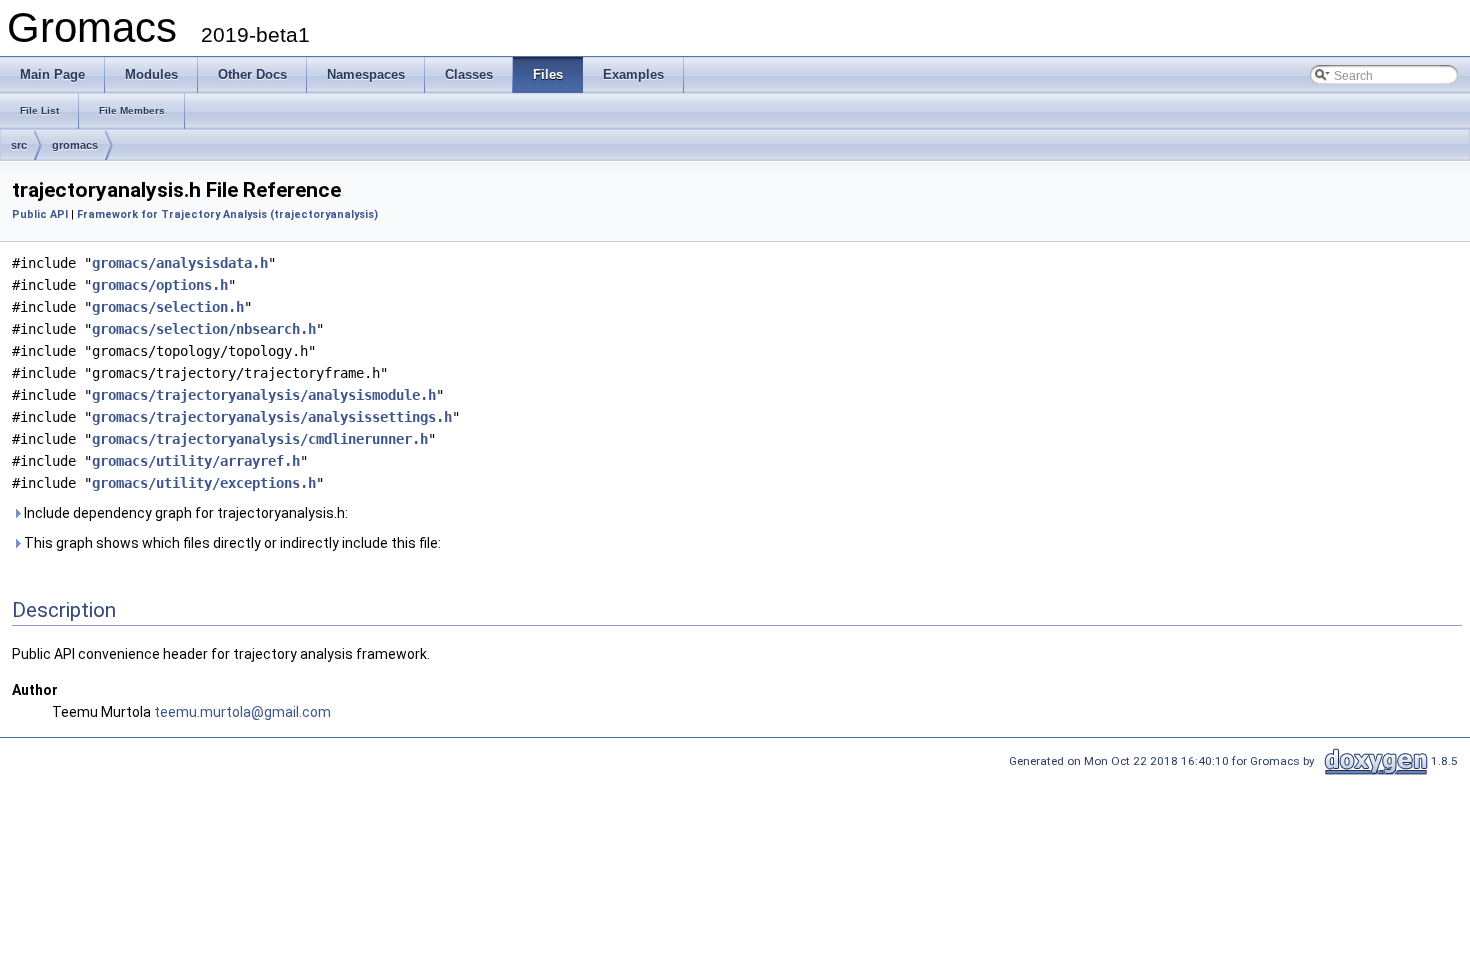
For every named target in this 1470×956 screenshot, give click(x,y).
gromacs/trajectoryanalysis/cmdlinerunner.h (260, 439)
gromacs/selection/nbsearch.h (204, 329)
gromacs (75, 145)
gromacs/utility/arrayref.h (196, 461)
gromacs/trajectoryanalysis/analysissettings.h (272, 417)
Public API (40, 214)
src (19, 145)
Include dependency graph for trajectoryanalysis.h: (184, 513)
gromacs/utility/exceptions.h (204, 483)
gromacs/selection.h (168, 307)
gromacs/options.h (160, 285)
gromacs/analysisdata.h (180, 263)
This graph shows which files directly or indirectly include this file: (231, 543)
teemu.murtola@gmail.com (242, 712)
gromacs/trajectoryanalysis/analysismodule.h (264, 395)
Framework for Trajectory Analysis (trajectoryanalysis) (227, 214)
